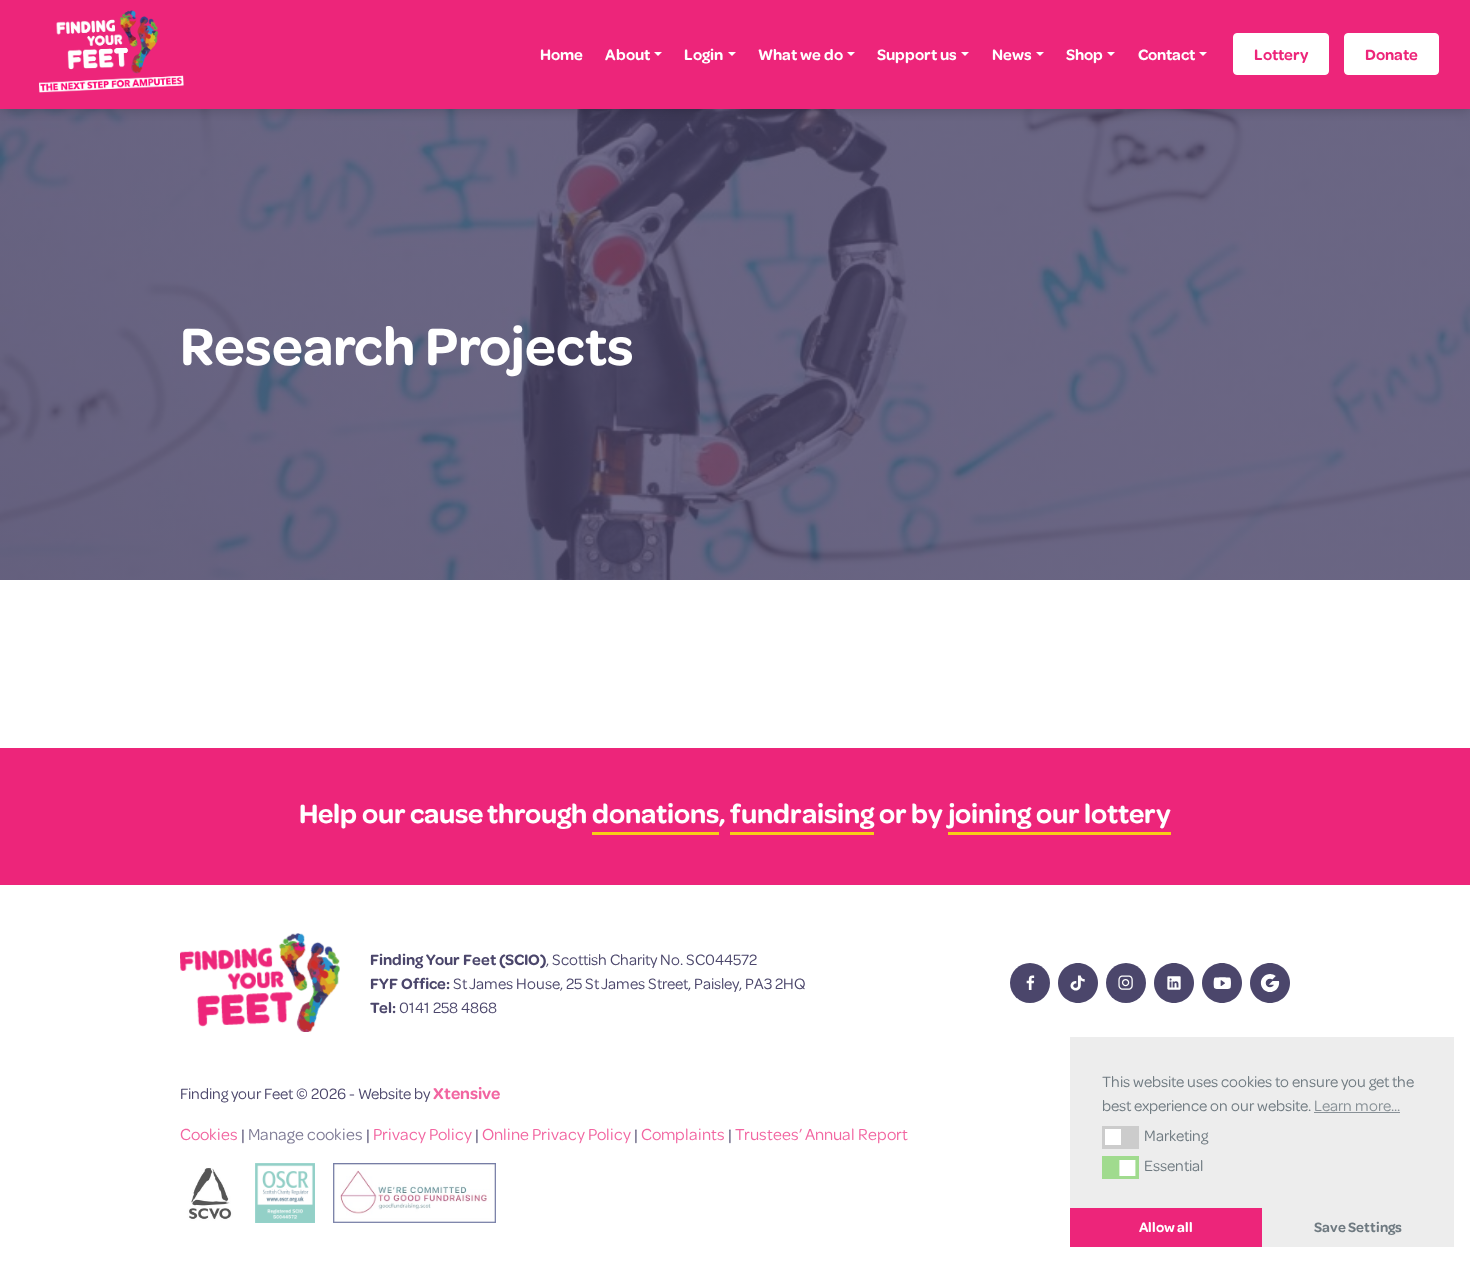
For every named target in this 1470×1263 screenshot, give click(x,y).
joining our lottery (1059, 812)
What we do (800, 54)
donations (655, 812)
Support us (917, 54)
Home (561, 54)
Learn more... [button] (1357, 1105)
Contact (1166, 54)
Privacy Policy (422, 1133)
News (1012, 54)
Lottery (1281, 54)
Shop (1084, 54)
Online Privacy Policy (556, 1133)
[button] (1120, 1137)
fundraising (802, 812)
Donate (1391, 54)
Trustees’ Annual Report (821, 1133)
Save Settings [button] (1358, 1227)
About (627, 54)
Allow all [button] (1166, 1227)
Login (703, 54)
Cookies (209, 1133)
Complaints (683, 1133)
